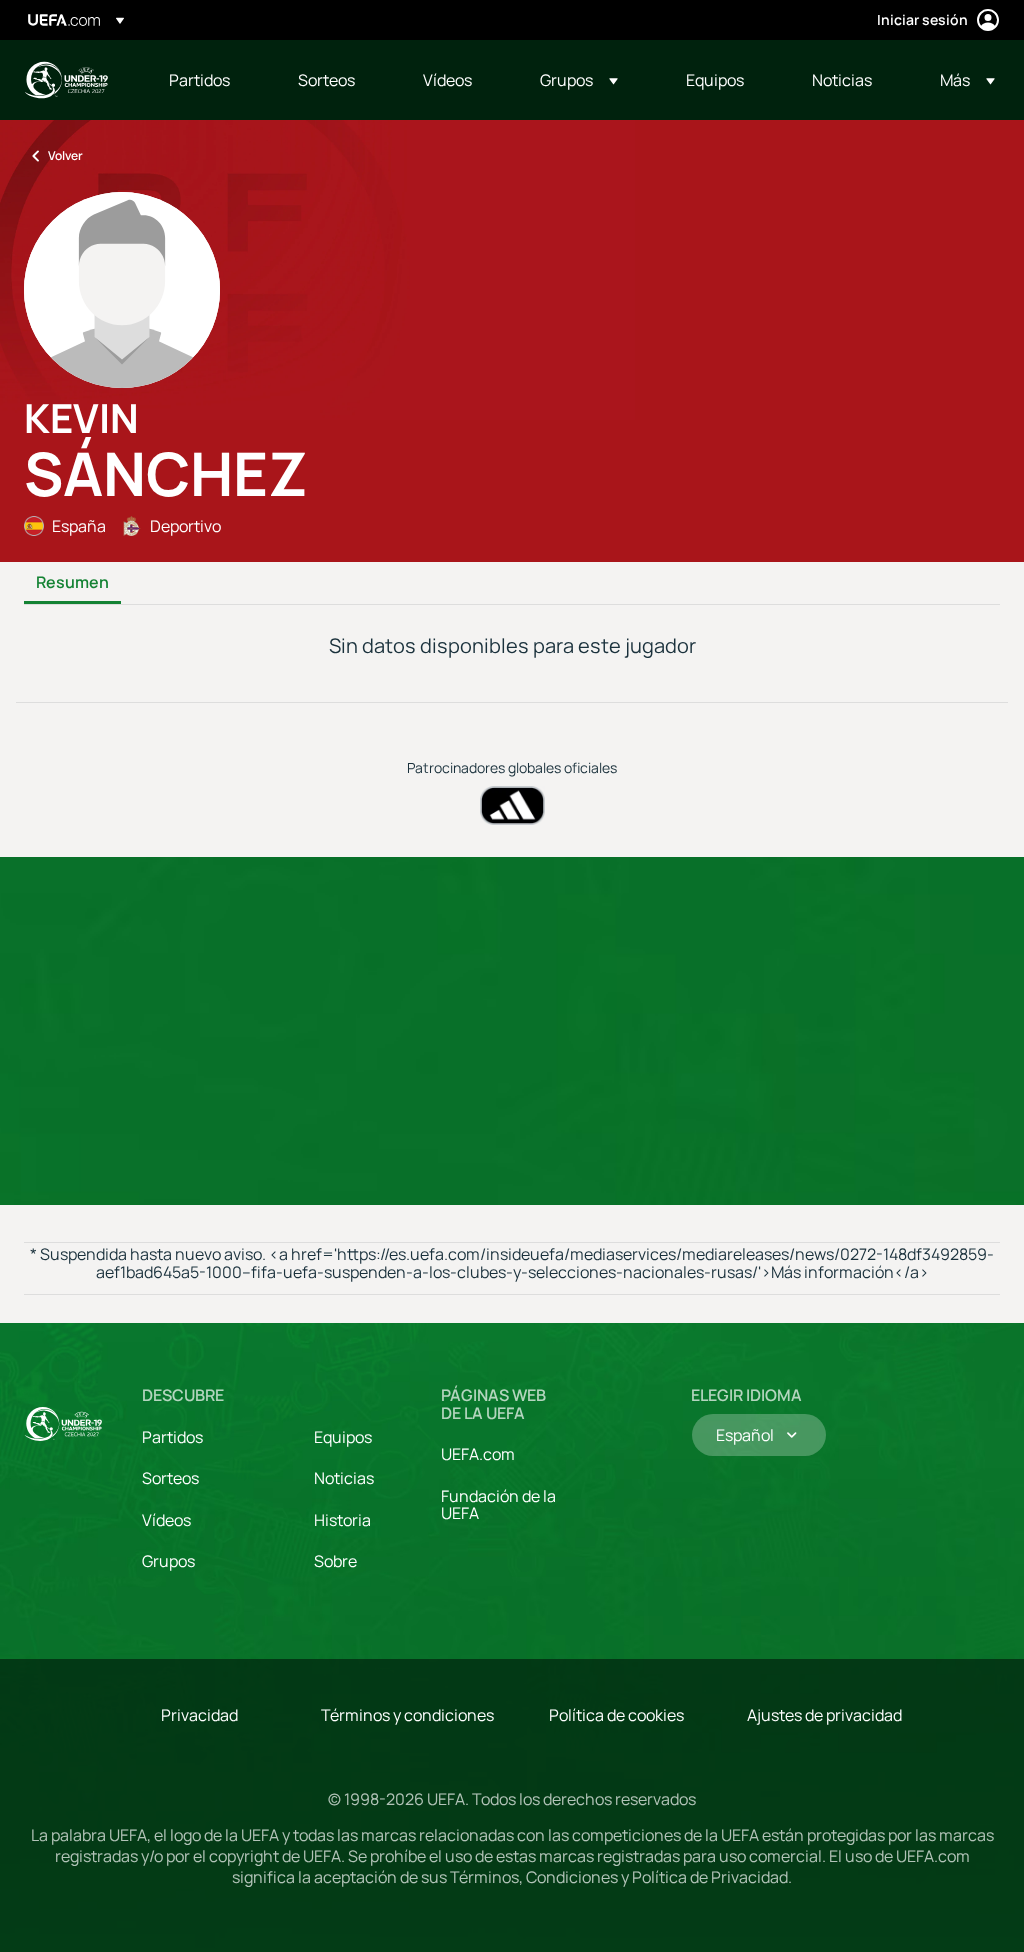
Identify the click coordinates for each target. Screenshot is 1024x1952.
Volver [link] (65, 155)
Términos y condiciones (407, 1715)
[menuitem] (208, 80)
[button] (579, 80)
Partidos (172, 1437)
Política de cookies (616, 1715)
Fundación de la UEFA (498, 1505)
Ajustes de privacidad (824, 1715)
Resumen (72, 583)
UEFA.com (478, 1454)
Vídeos (166, 1520)
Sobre (335, 1561)
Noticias (344, 1478)
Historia (342, 1520)
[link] (199, 80)
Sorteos (170, 1478)
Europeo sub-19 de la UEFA (66, 80)
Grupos (168, 1561)
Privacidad (199, 1715)
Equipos (343, 1437)
